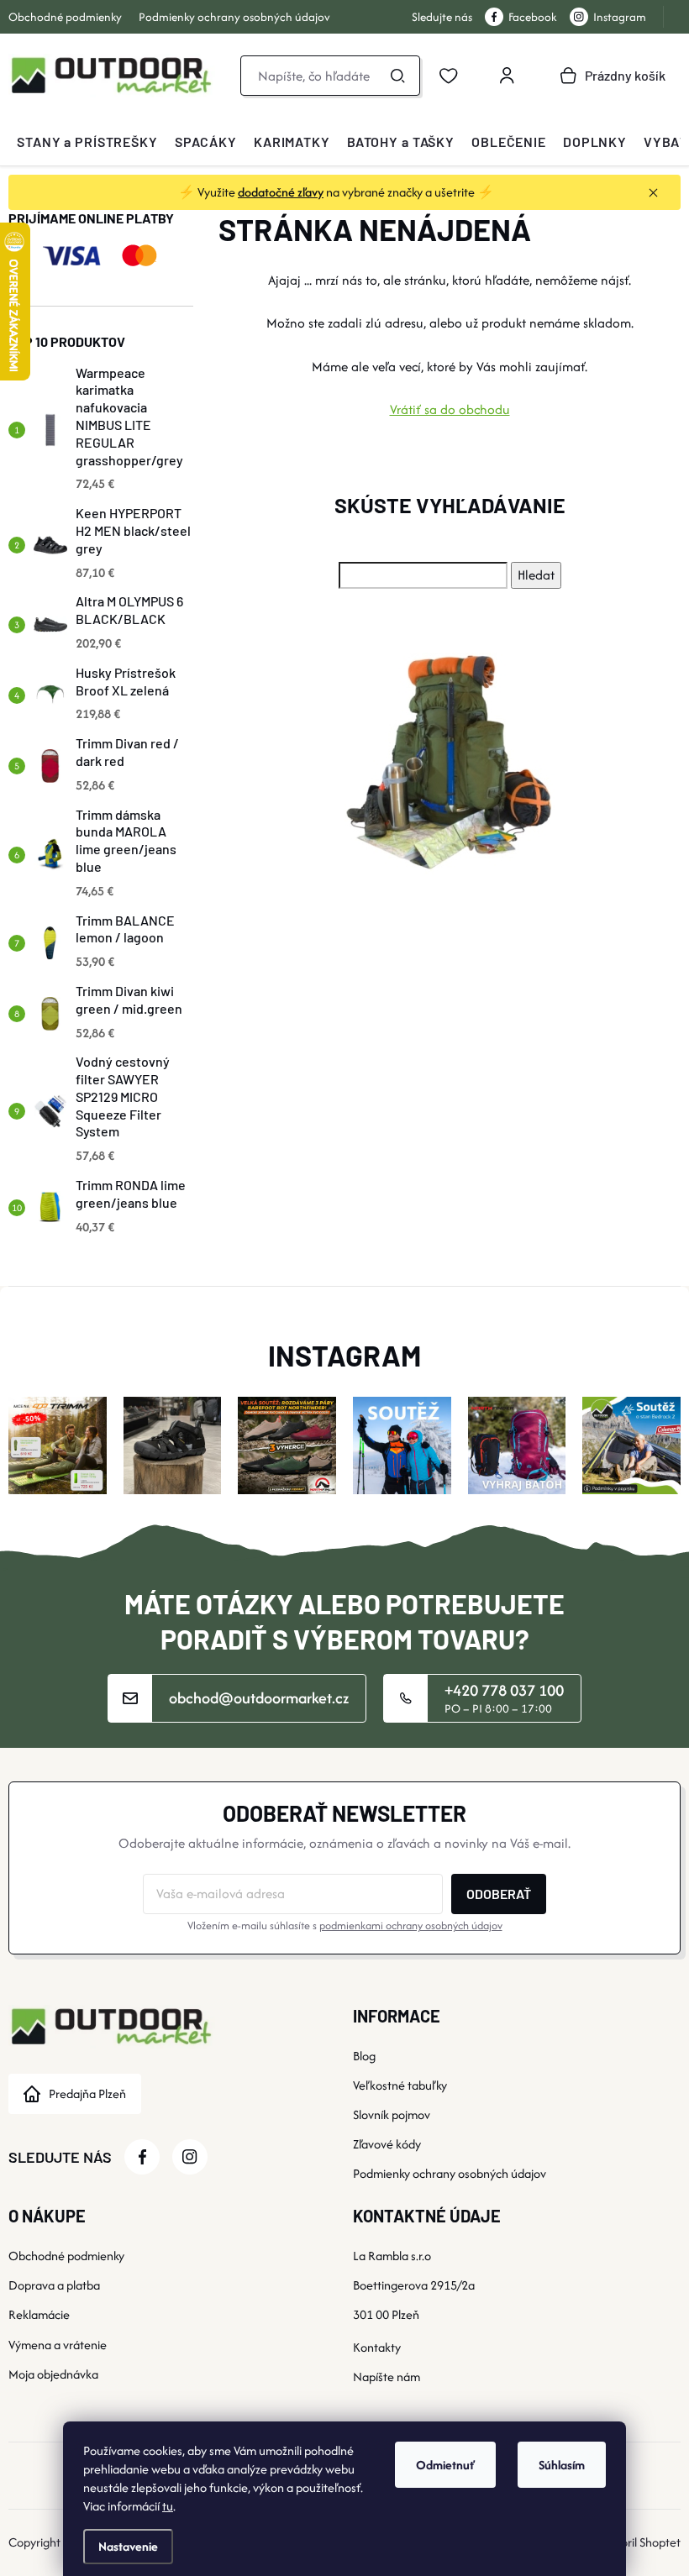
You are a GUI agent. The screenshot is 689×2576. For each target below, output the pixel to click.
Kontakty (377, 2347)
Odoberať (499, 1894)
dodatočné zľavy (281, 192)
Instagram (620, 17)
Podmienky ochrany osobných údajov (234, 17)
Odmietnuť (445, 2465)
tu (168, 2506)
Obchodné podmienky (65, 17)
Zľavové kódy (387, 2144)
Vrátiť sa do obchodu (450, 409)
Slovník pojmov (392, 2114)
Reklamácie (39, 2314)
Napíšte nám (387, 2377)
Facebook (533, 17)
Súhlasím (562, 2465)
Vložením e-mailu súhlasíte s (345, 1925)
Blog (364, 2056)
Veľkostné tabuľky (400, 2085)
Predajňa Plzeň (87, 2093)
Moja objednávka (53, 2374)
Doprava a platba (54, 2285)
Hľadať (397, 76)
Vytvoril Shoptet (639, 2542)
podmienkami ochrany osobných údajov (411, 1925)
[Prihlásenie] (507, 76)
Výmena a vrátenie (58, 2345)
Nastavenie (128, 2546)
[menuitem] (87, 142)
